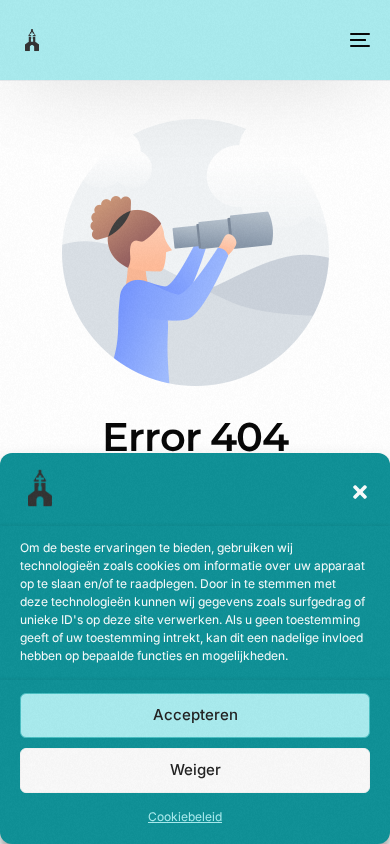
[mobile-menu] (358, 40)
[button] (360, 492)
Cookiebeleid (185, 816)
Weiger (195, 769)
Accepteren (195, 714)
